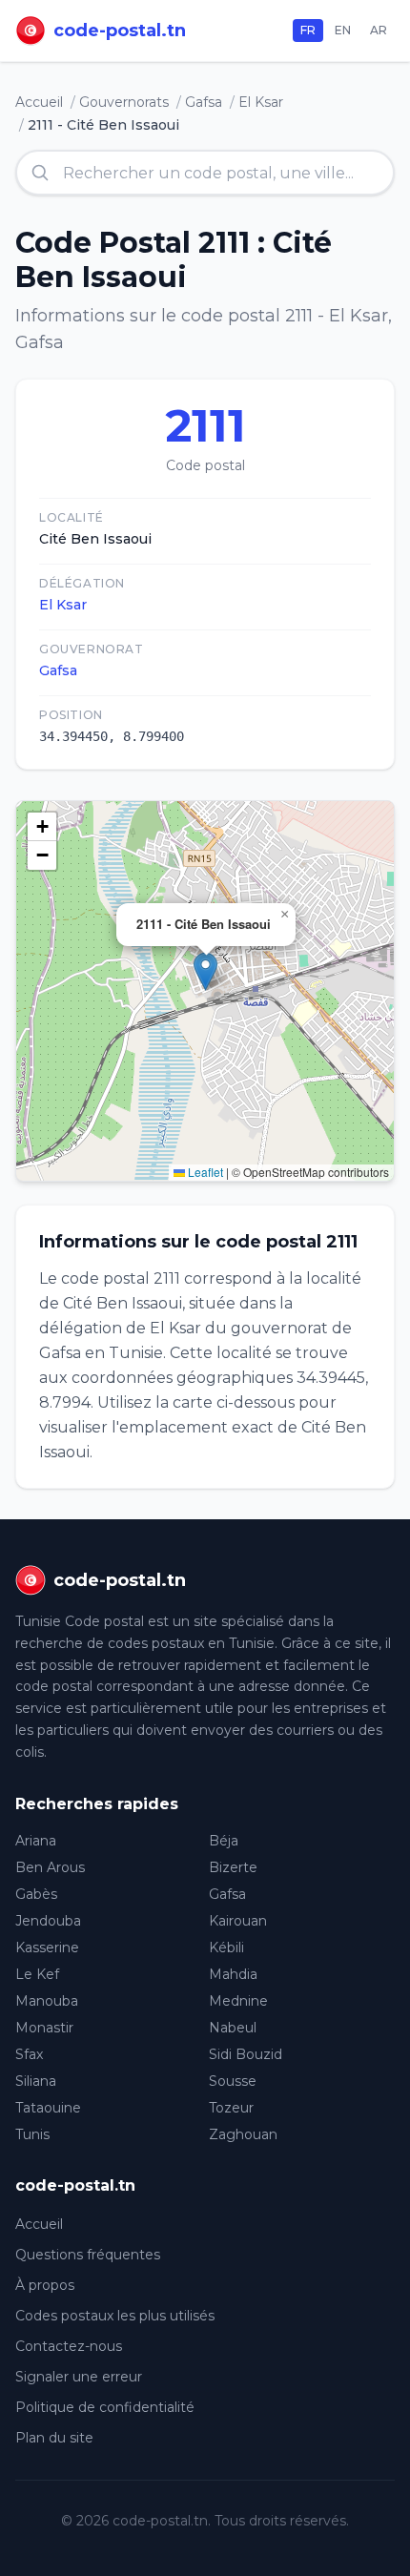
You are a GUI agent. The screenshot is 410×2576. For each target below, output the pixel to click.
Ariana (36, 1841)
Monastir (44, 2028)
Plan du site (54, 2438)
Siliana (36, 2081)
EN (343, 30)
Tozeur (231, 2108)
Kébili (226, 1947)
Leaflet (204, 1172)
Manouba (47, 2001)
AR (379, 30)
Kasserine (47, 1947)
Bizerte (233, 1867)
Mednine (238, 2001)
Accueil (39, 102)
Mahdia (233, 1974)
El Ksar (261, 102)
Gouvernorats (124, 102)
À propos (45, 2285)
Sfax (29, 2054)
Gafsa (204, 102)
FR (308, 30)
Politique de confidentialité (105, 2407)
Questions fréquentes (88, 2255)
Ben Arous (50, 1867)
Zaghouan (243, 2134)
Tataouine (48, 2108)
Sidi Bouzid (246, 2054)
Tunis (32, 2134)
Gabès (36, 1894)
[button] (205, 971)
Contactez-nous (69, 2346)
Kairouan (238, 1921)
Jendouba (48, 1921)
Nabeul (233, 2028)
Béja (224, 1841)
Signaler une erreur (79, 2377)
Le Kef (37, 1974)
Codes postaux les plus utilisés (115, 2316)
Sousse (233, 2081)
